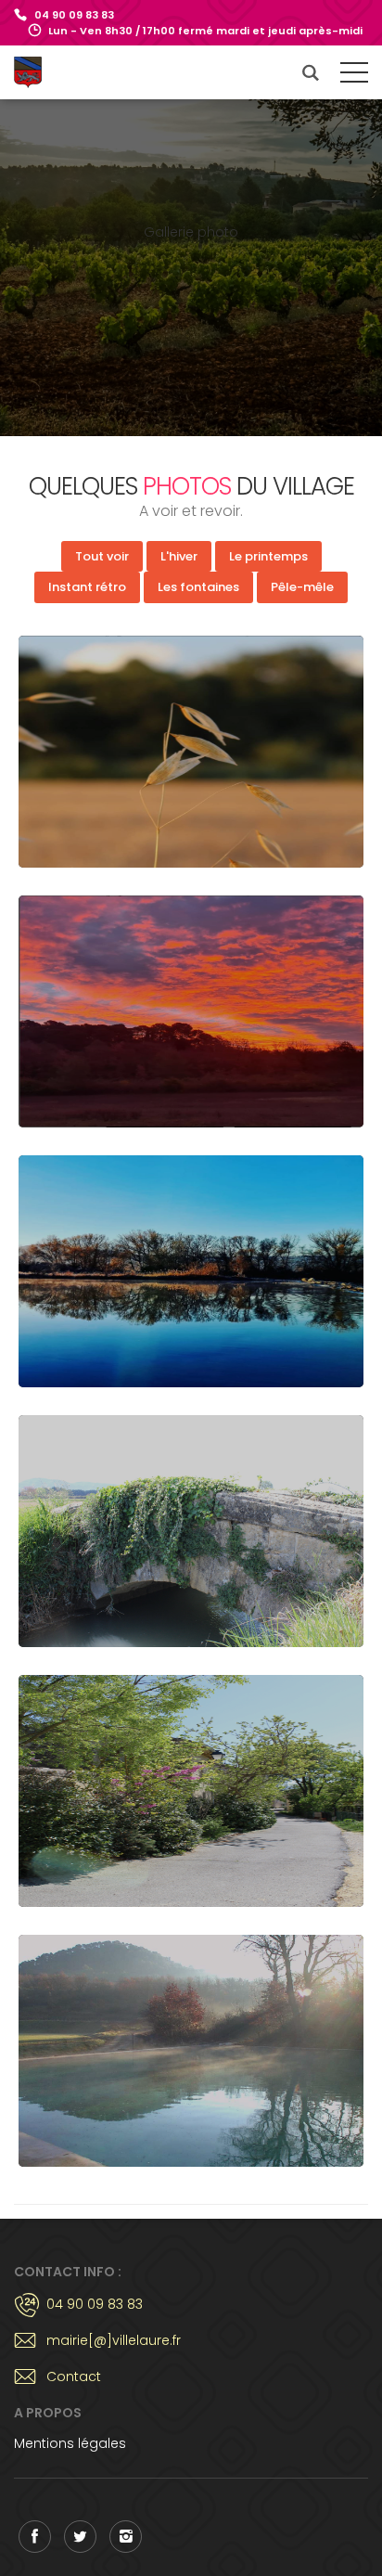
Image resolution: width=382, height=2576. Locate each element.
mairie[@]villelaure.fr (114, 2340)
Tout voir (102, 556)
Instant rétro (87, 587)
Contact (74, 2376)
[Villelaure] (48, 72)
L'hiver (179, 556)
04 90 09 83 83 (74, 15)
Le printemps (268, 556)
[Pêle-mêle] (191, 752)
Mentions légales (70, 2443)
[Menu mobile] (354, 76)
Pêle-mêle (302, 587)
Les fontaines (198, 587)
